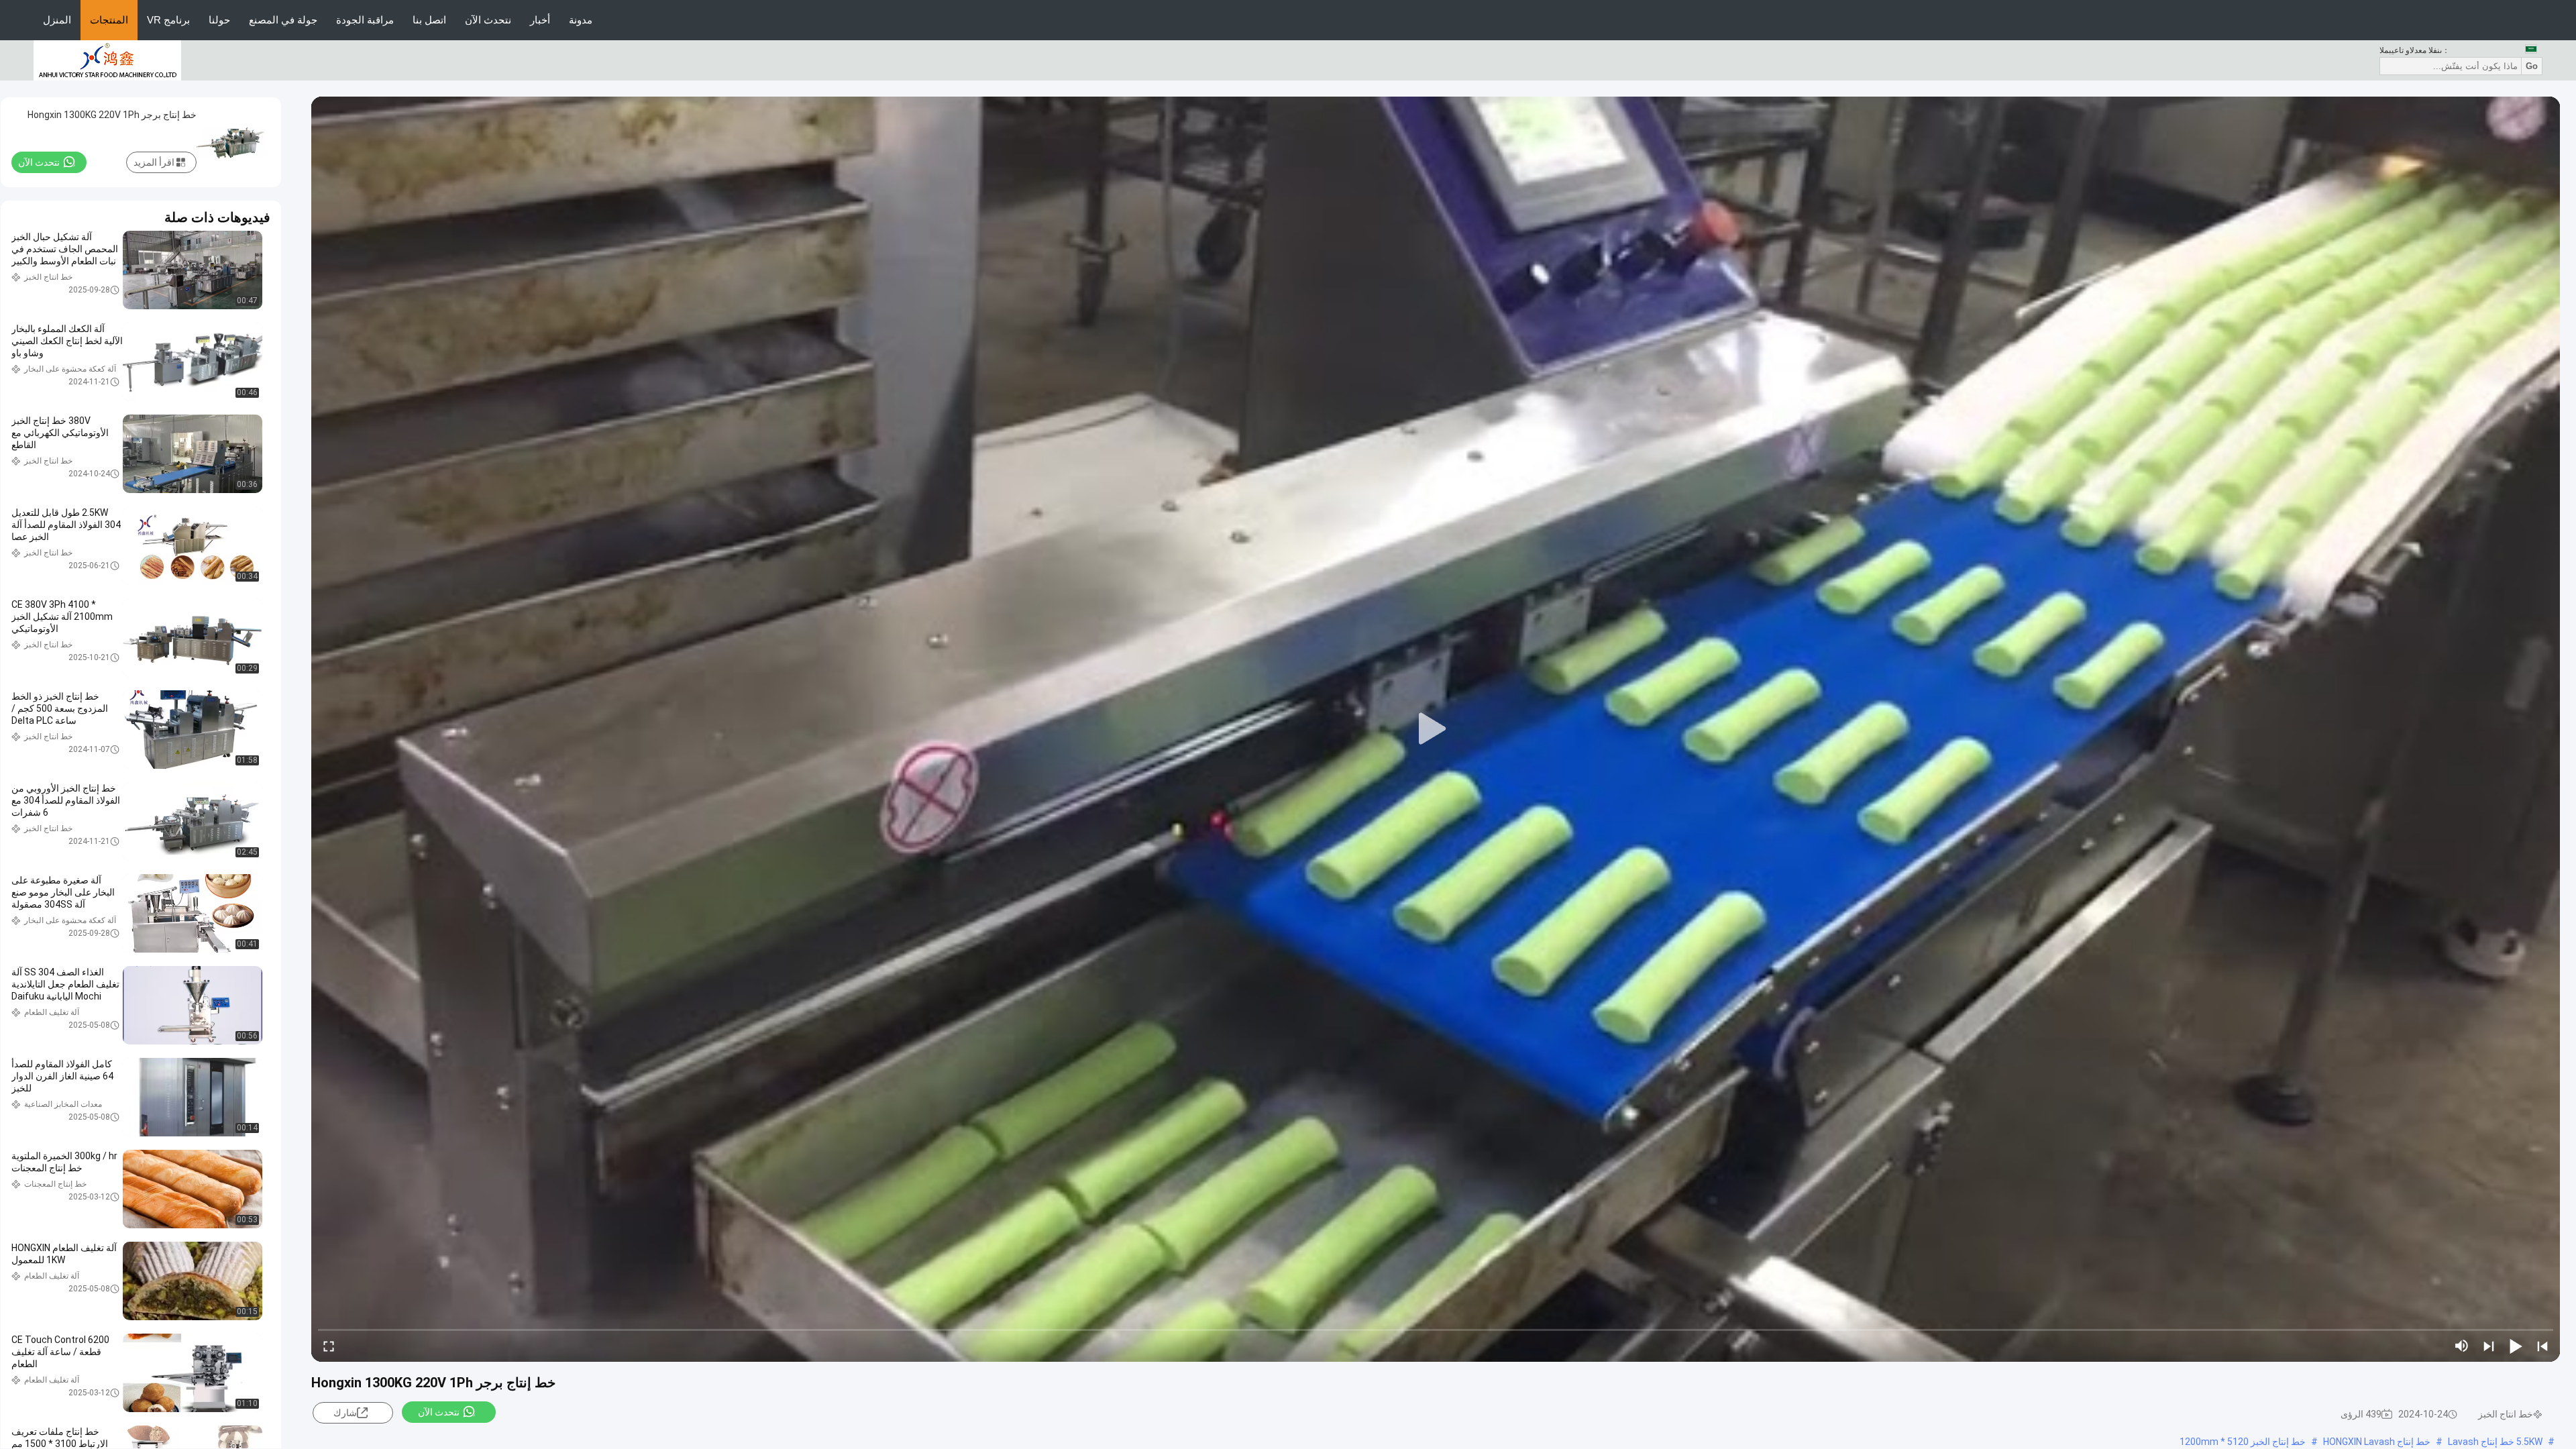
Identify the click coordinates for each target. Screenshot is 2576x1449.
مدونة (581, 20)
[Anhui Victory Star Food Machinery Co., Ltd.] (107, 60)
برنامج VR (168, 20)
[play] (1436, 729)
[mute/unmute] (2462, 1346)
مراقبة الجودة (365, 20)
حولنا (219, 20)
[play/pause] (2516, 1346)
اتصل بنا (429, 20)
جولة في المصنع (283, 20)
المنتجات (109, 20)
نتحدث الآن (488, 20)
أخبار (540, 20)
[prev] (2542, 1346)
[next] (2489, 1346)
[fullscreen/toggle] (329, 1346)
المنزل (57, 20)
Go (2532, 66)
